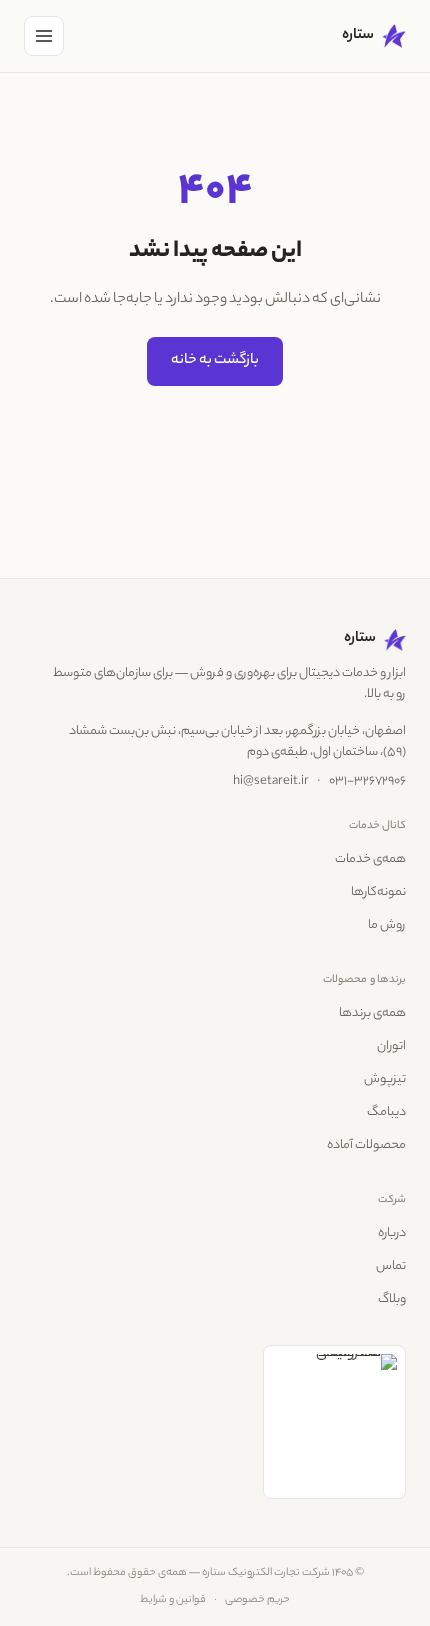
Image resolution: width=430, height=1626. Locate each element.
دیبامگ (386, 1113)
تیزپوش (385, 1080)
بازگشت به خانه (215, 361)
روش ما (387, 926)
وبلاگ (392, 1300)
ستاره (358, 36)
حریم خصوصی (257, 1600)
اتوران (391, 1047)
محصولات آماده (366, 1146)
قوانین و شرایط (173, 1600)
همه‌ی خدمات (370, 860)
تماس (391, 1267)
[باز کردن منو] (44, 36)
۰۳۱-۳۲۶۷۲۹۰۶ (367, 782)
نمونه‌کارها (378, 893)
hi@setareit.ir (271, 782)
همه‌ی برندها (372, 1014)
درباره (392, 1234)
